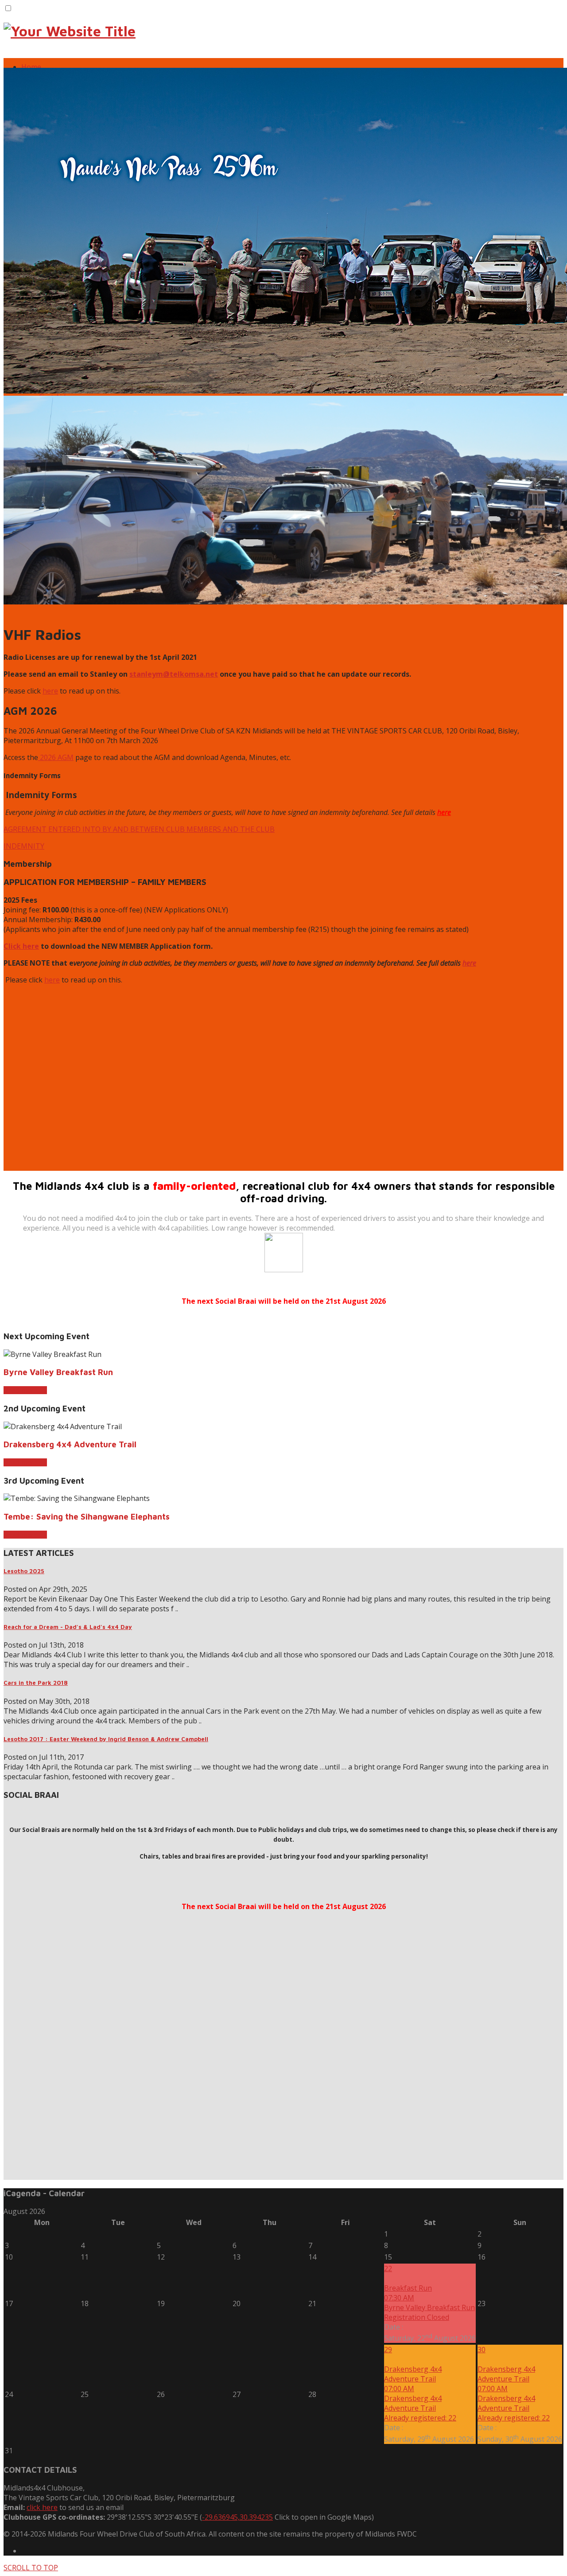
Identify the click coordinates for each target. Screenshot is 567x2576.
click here (42, 2507)
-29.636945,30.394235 (237, 2517)
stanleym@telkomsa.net (174, 674)
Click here (21, 946)
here (50, 691)
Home (31, 67)
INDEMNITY (24, 846)
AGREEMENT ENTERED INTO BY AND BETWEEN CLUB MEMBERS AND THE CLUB (139, 829)
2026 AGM (56, 757)
